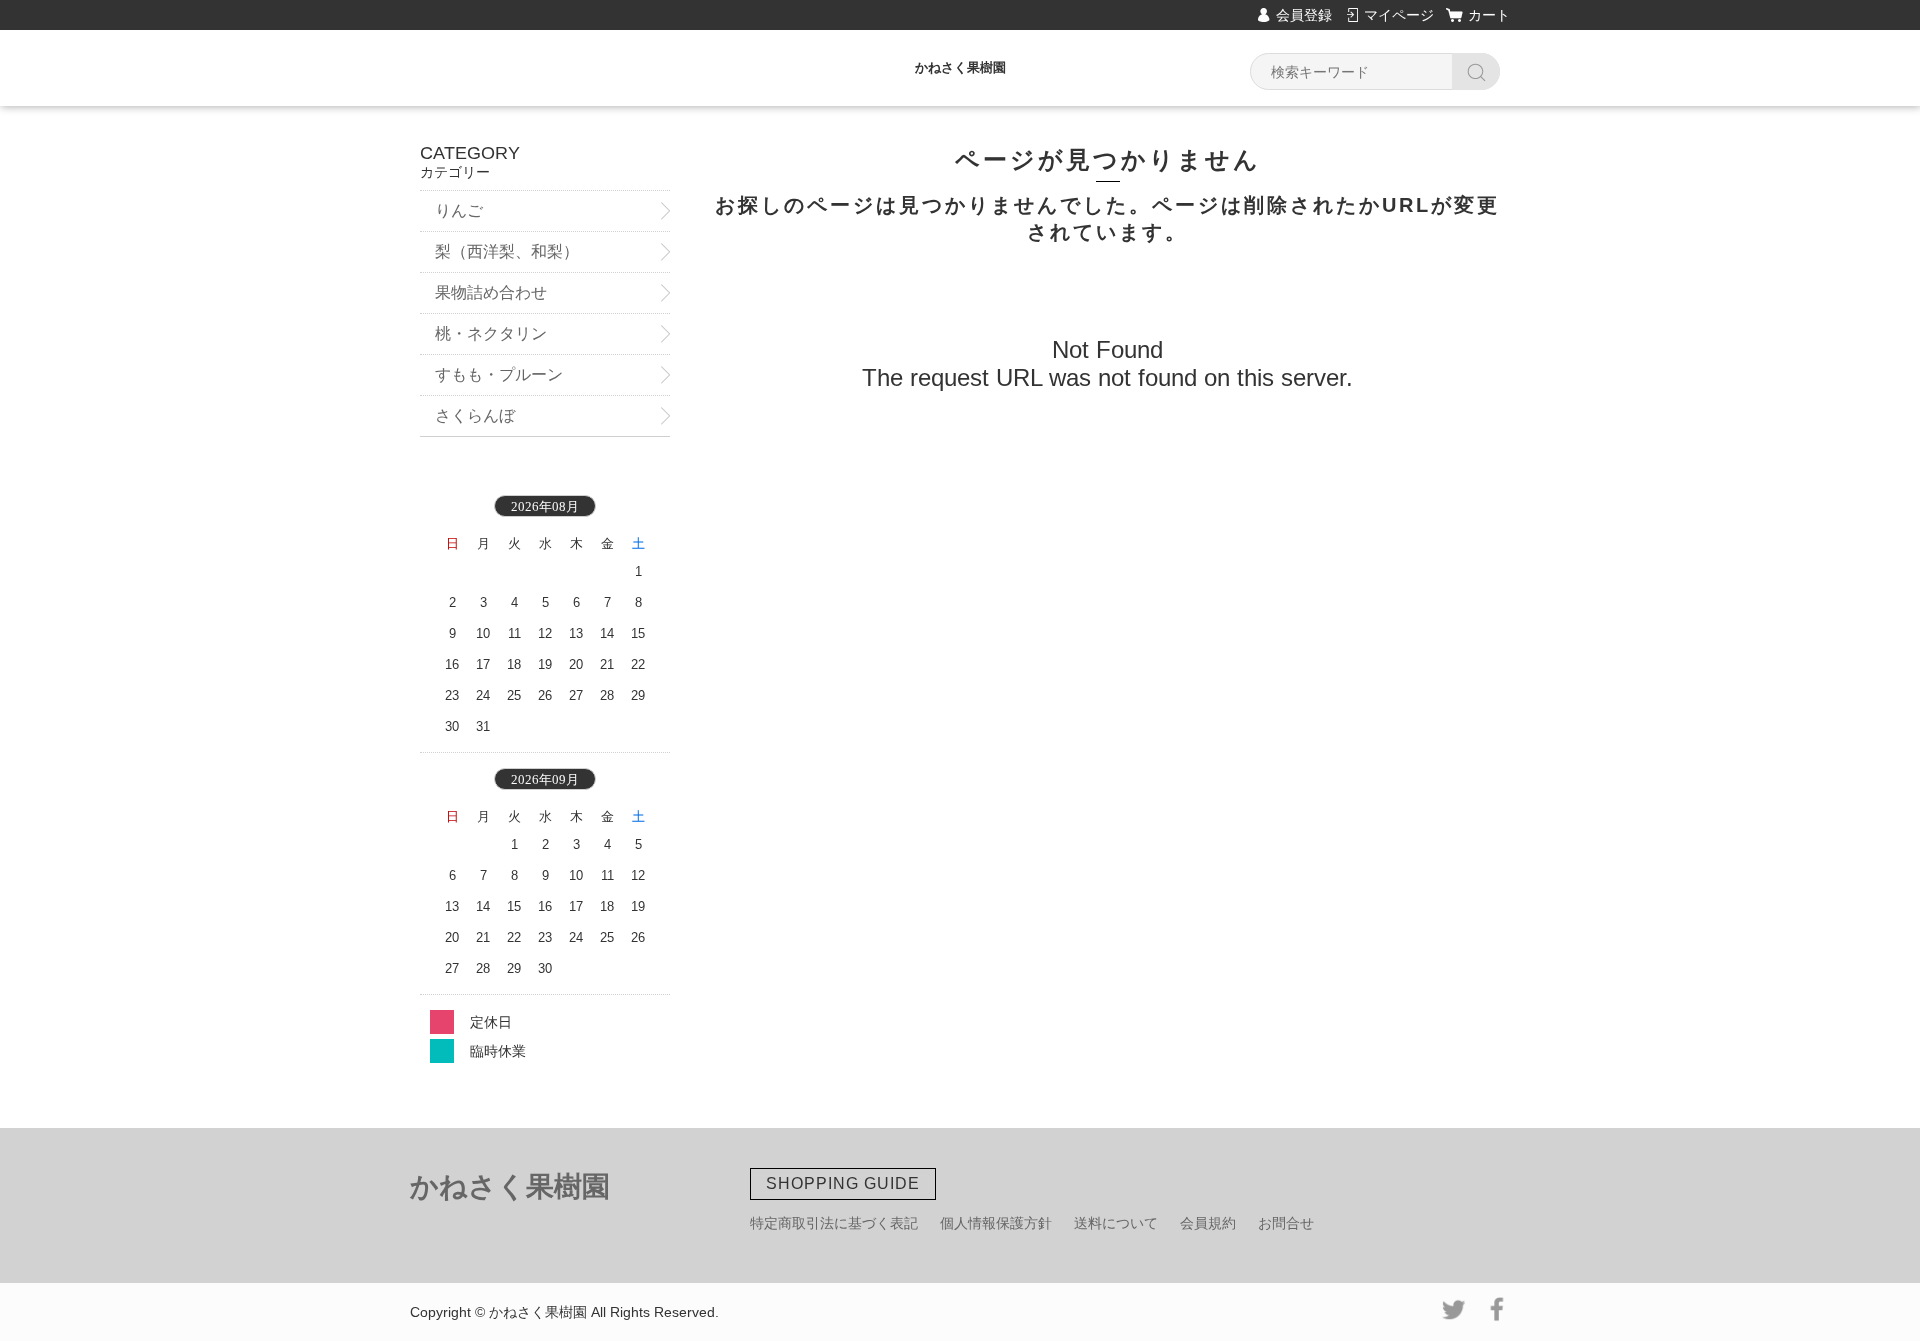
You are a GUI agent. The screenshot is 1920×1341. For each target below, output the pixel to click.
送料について (1116, 1223)
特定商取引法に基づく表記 (834, 1223)
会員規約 (1208, 1223)
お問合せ (1286, 1223)
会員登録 (1304, 15)
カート (1489, 15)
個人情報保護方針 (996, 1223)
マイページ (1399, 15)
